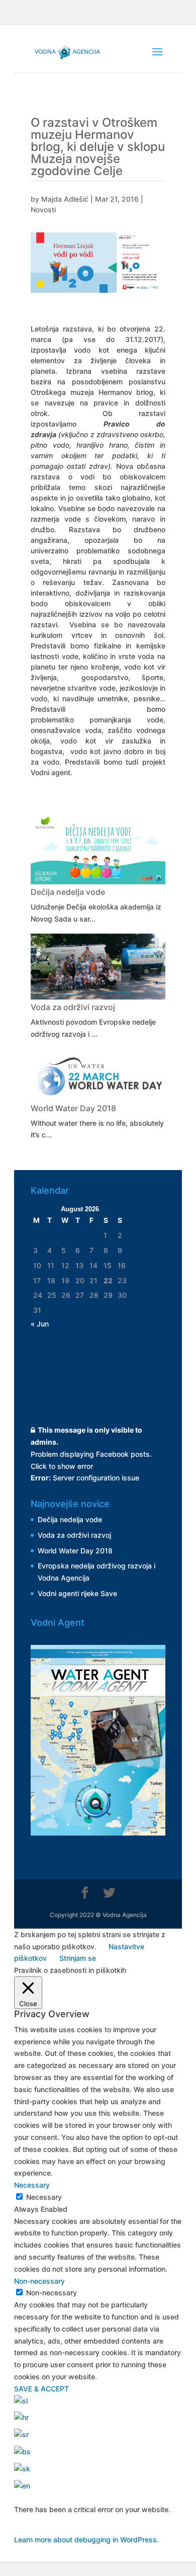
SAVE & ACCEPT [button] (41, 2389)
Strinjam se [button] (78, 1958)
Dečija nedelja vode (68, 892)
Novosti (43, 210)
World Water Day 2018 (73, 1108)
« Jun (40, 1324)
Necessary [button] (32, 2185)
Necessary (44, 2197)
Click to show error (62, 1466)
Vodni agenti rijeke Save (77, 1593)
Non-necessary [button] (39, 2281)
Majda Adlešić (65, 199)
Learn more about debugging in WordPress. (86, 2540)
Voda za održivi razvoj (73, 1007)
